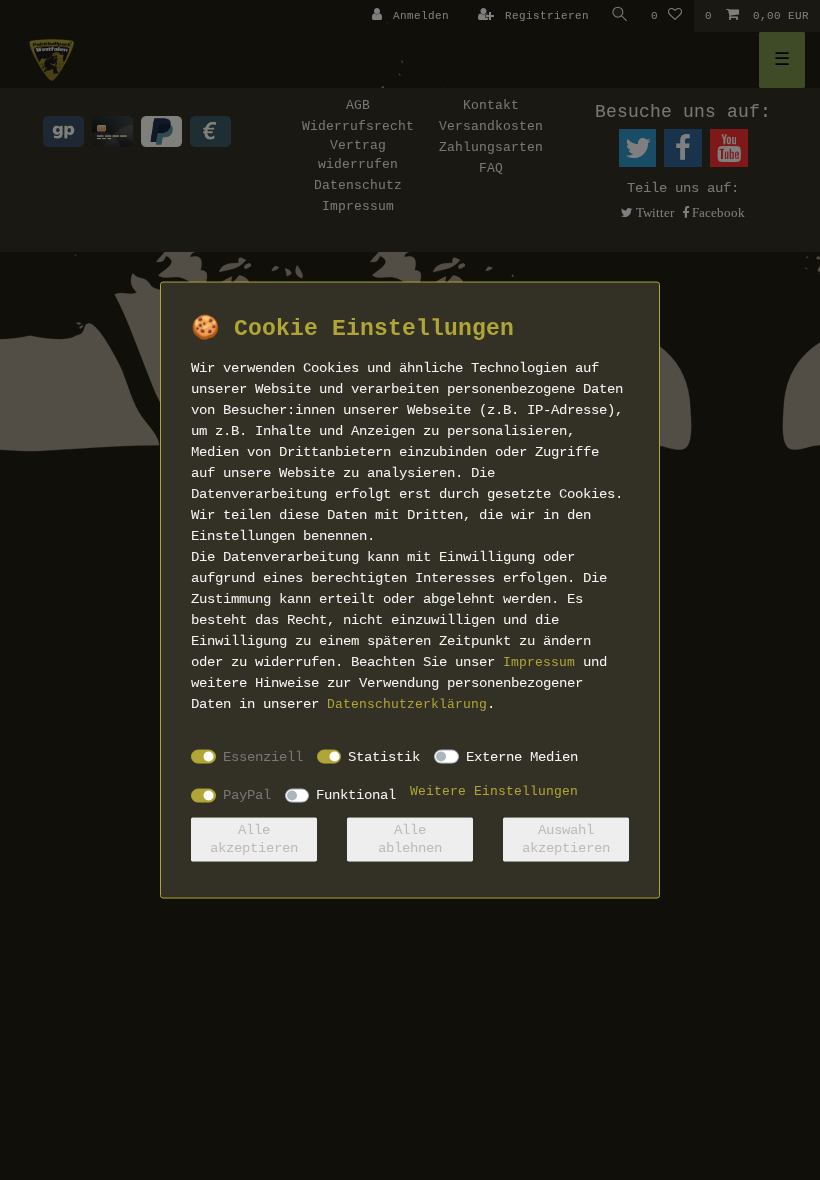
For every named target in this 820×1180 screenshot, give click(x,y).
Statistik (384, 756)
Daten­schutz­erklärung (407, 705)
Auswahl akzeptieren (566, 839)
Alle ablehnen (410, 839)
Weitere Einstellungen (494, 792)
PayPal (247, 795)
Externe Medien (522, 756)
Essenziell (263, 756)
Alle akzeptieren (254, 839)
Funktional (356, 795)
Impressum (539, 663)
